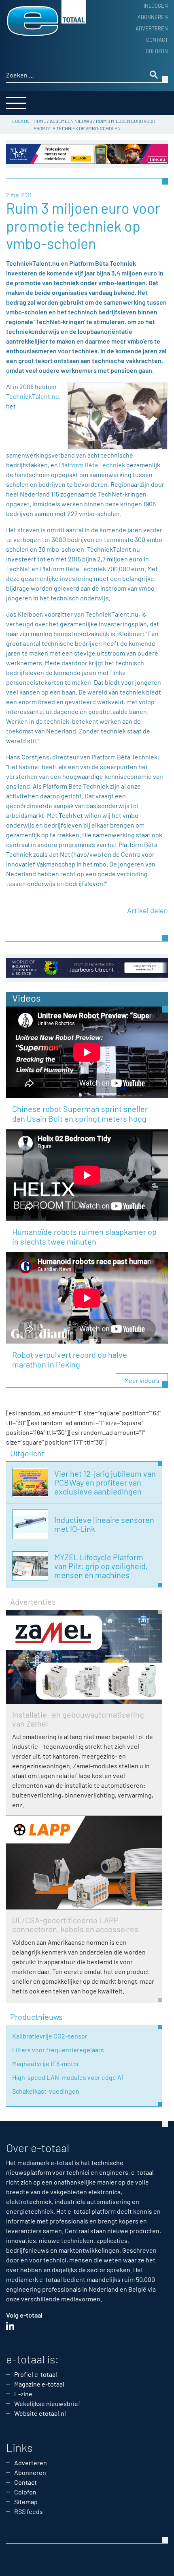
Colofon (157, 51)
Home (40, 121)
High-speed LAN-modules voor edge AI (68, 2077)
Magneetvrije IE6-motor (46, 2063)
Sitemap (26, 2502)
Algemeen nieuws (71, 121)
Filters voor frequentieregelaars (58, 2050)
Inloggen (156, 6)
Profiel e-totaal (36, 2374)
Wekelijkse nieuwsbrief (47, 2403)
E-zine (23, 2394)
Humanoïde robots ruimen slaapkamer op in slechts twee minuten (84, 1236)
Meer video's (142, 1380)
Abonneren (153, 17)
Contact (157, 40)
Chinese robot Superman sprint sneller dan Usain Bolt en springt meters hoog (80, 1114)
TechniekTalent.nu (33, 396)
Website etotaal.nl (40, 2413)
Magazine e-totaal (39, 2384)
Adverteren (152, 28)
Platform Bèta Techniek (92, 465)
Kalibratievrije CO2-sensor (50, 2036)
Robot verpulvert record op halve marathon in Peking (70, 1359)
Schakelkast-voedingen (46, 2091)
